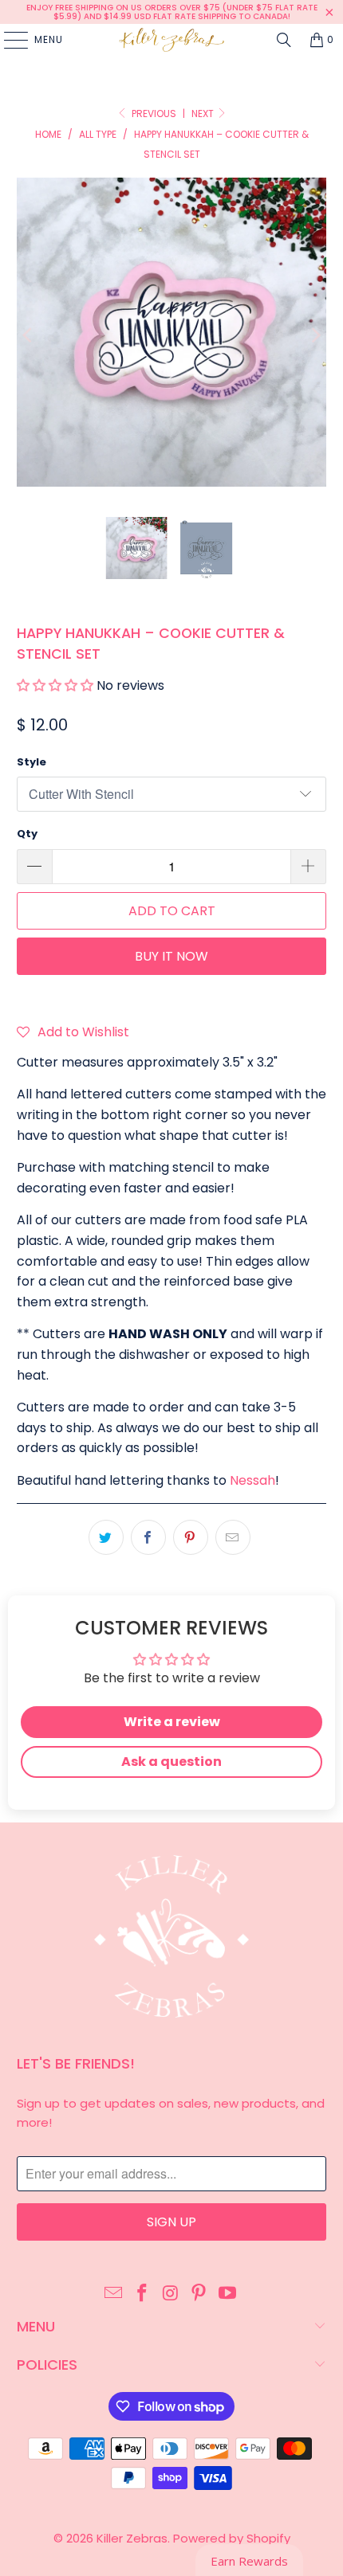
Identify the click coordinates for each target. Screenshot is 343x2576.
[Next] (314, 335)
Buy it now (171, 956)
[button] (55, 685)
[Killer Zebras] (172, 40)
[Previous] (29, 335)
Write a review (172, 1722)
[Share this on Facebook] (148, 1537)
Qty (27, 834)
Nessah (252, 1480)
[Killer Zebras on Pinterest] (199, 2294)
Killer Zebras (132, 2538)
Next (204, 114)
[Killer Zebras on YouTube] (228, 2294)
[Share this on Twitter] (106, 1537)
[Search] (284, 40)
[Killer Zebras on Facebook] (142, 2294)
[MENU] (8, 40)
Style (32, 762)
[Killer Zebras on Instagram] (171, 2294)
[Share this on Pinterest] (191, 1537)
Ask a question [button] (171, 1762)
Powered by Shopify (232, 2538)
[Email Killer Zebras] (114, 2294)
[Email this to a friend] (233, 1537)
